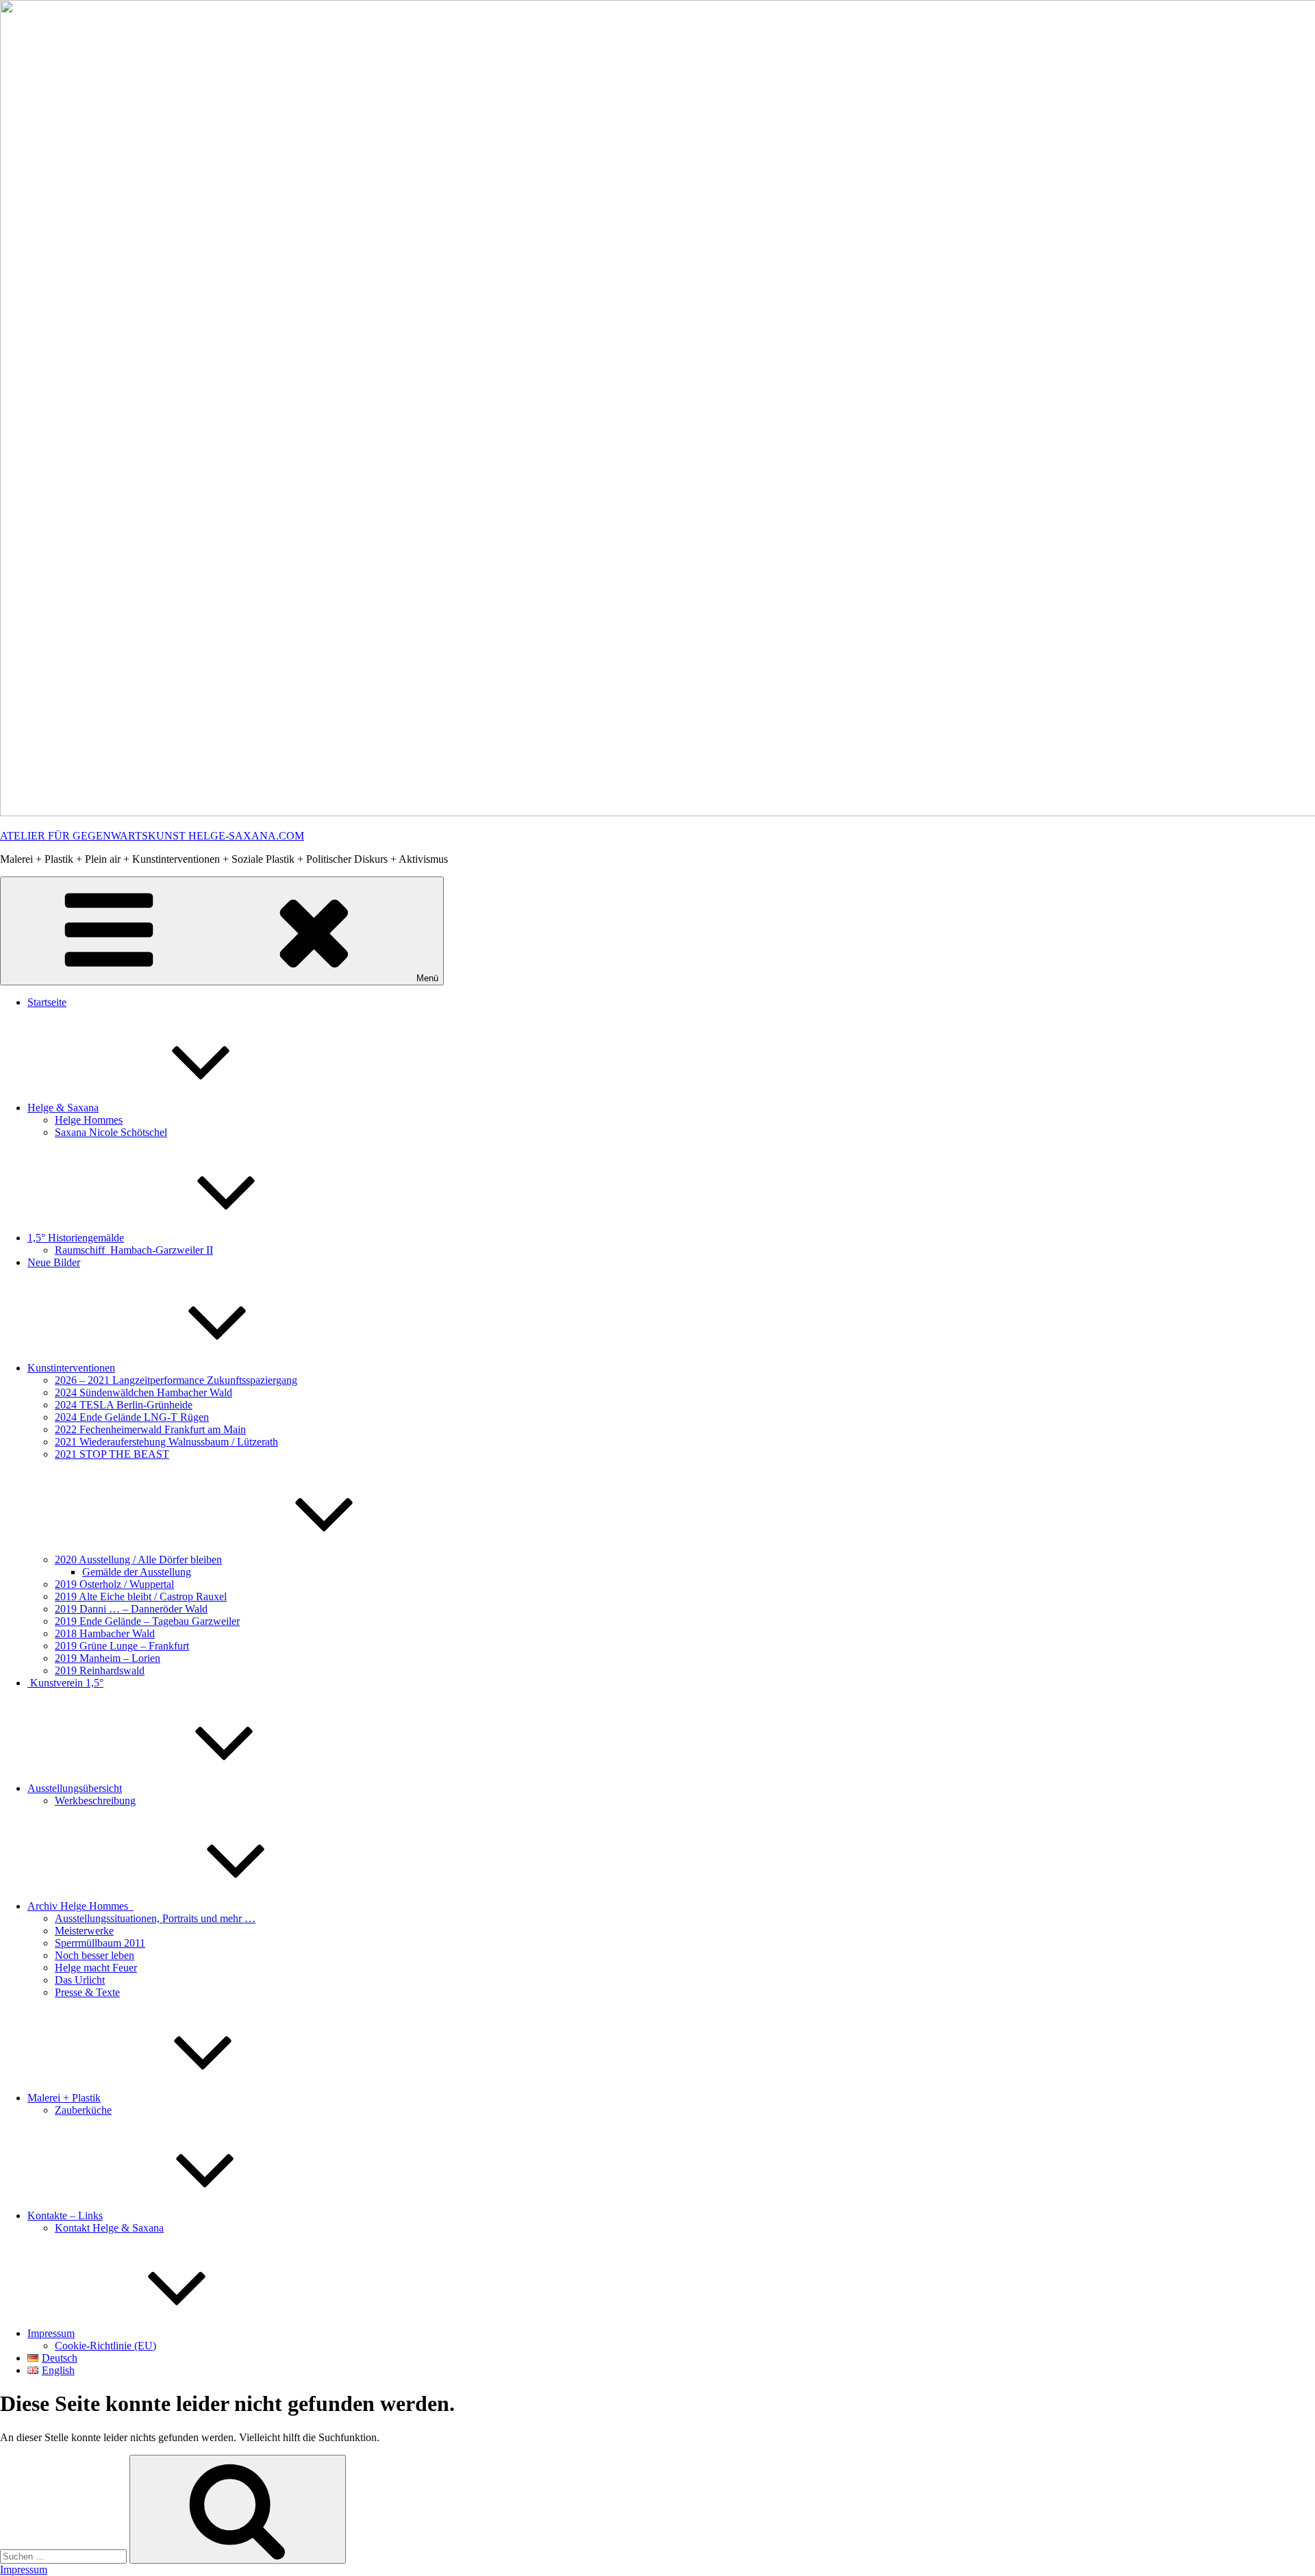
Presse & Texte (87, 1992)
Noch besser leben (95, 1955)
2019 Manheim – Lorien (108, 1658)
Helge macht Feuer (96, 1968)
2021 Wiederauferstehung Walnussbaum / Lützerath (166, 1442)
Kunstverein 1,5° (65, 1683)
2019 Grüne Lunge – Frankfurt (122, 1646)
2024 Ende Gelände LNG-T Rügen (132, 1417)
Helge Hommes (89, 1120)
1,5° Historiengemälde (76, 1238)
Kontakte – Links (65, 2215)
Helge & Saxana (63, 1108)
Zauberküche (83, 2110)
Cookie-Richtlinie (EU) (105, 2346)
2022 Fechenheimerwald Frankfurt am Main (150, 1429)
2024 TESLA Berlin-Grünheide (124, 1405)
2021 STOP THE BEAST (112, 1454)
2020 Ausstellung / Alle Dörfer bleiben (138, 1560)
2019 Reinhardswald (100, 1670)
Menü (427, 978)
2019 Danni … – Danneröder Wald (131, 1609)
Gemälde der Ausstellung (137, 1572)
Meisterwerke (84, 1931)
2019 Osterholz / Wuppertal (114, 1584)
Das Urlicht (80, 1980)
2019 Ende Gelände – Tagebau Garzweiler (147, 1621)
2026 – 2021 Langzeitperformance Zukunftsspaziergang (176, 1380)
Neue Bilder (54, 1262)
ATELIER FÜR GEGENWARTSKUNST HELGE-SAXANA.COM (152, 836)
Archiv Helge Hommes (80, 1906)
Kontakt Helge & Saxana (109, 2228)
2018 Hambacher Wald (105, 1633)
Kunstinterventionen (71, 1368)
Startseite (47, 1002)
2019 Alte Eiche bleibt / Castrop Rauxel (141, 1596)
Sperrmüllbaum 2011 (100, 1943)
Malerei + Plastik (64, 2098)
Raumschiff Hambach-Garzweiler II (134, 1250)
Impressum (51, 2333)
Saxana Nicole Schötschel (111, 1132)
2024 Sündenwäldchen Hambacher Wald (143, 1392)
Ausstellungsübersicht (75, 1788)
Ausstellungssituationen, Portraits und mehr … (155, 1918)
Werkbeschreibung (95, 1801)
